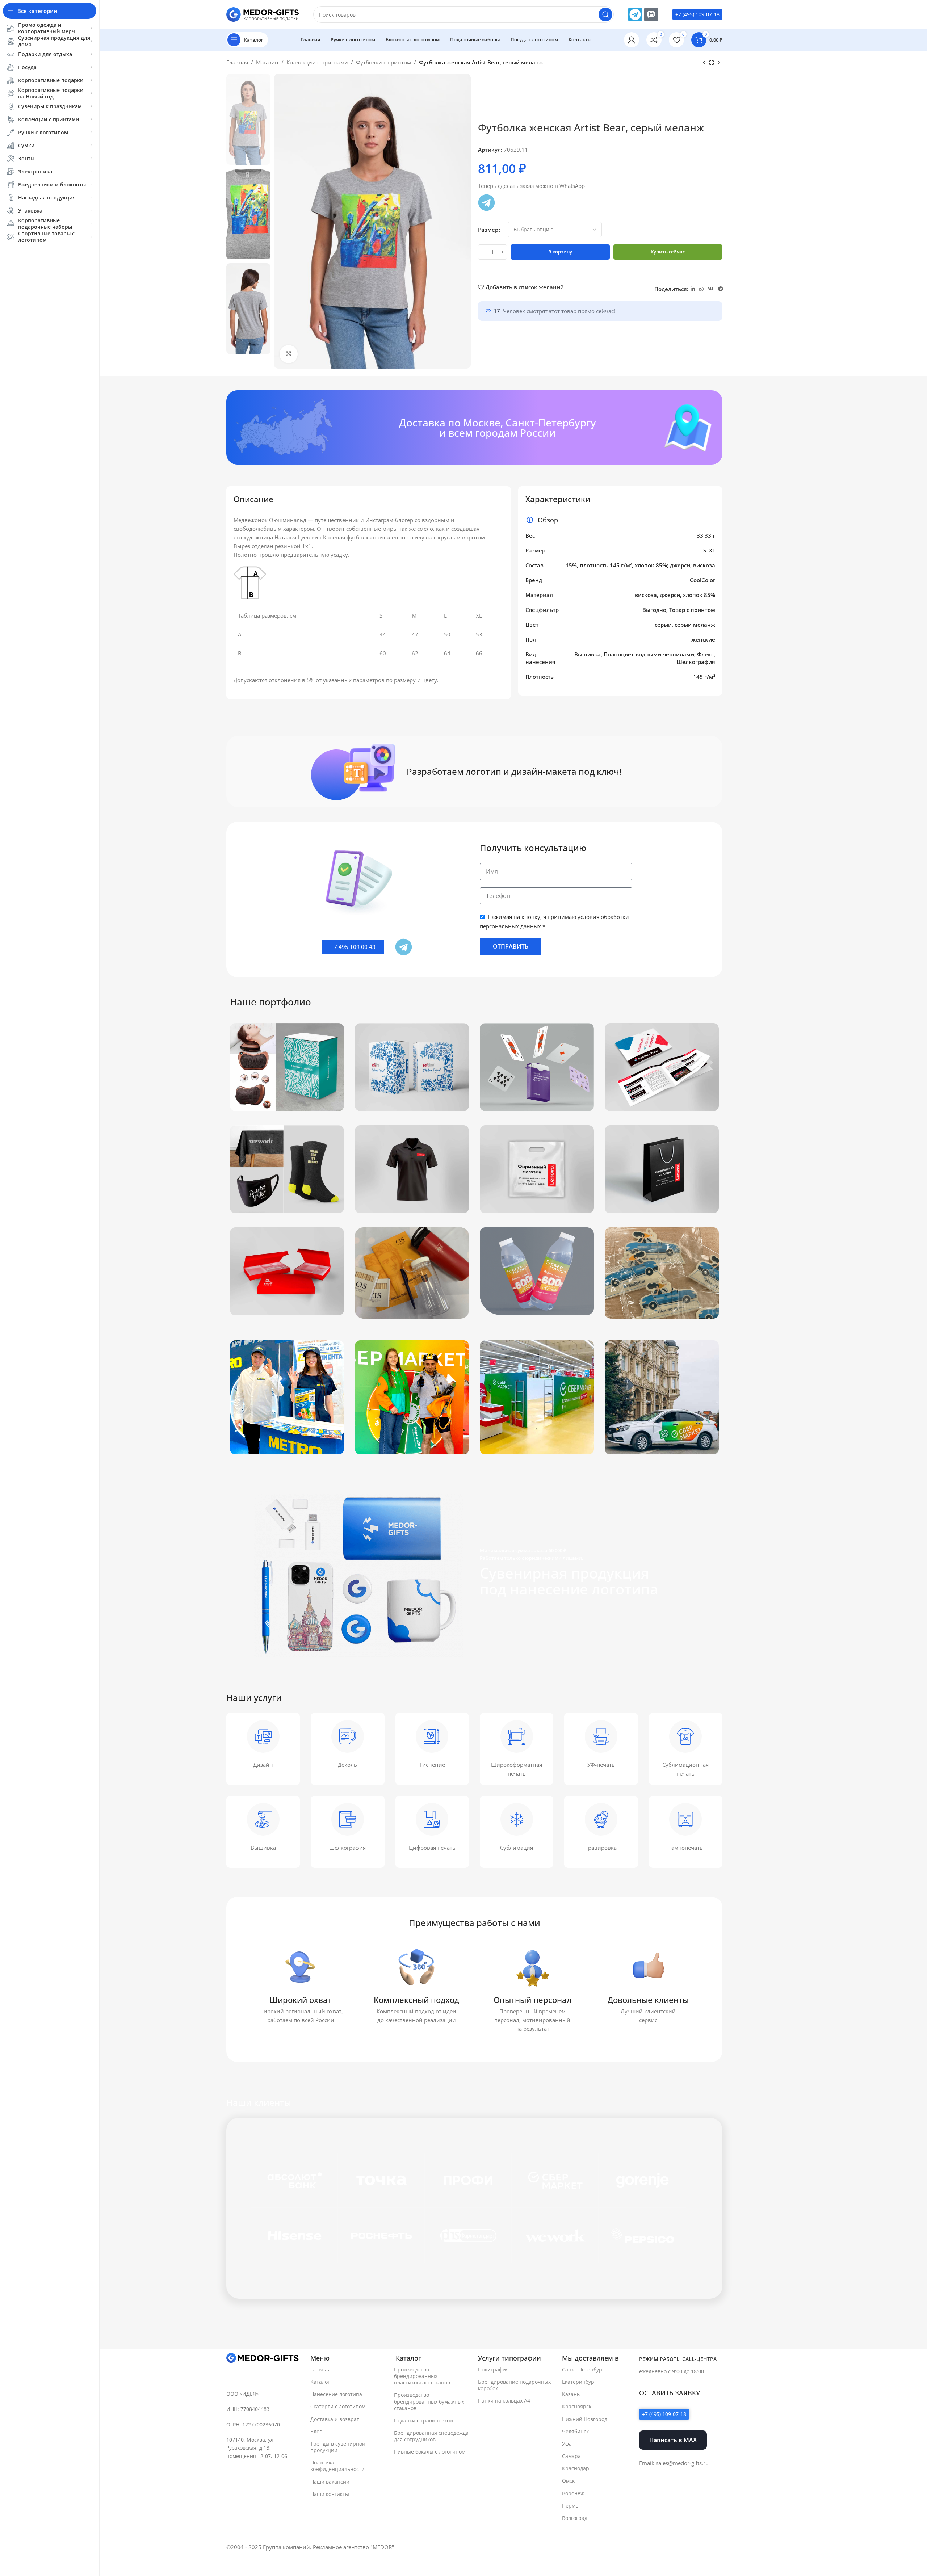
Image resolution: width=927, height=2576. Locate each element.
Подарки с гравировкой (423, 2420)
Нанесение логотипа (336, 2394)
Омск (568, 2481)
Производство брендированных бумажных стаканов (429, 2402)
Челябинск (575, 2431)
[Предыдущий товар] (704, 63)
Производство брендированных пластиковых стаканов (422, 2376)
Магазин (267, 62)
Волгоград (575, 2518)
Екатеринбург (579, 2382)
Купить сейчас (668, 252)
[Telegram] (635, 14)
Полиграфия (493, 2369)
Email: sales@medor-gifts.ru (674, 2463)
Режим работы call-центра (678, 2359)
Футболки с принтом (383, 62)
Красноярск (577, 2407)
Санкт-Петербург (583, 2369)
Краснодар (576, 2469)
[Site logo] (263, 14)
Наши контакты (330, 2494)
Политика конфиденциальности (337, 2466)
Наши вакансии (330, 2482)
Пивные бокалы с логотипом (430, 2452)
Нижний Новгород (585, 2419)
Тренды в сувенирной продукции (338, 2447)
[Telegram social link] (721, 289)
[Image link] (263, 2358)
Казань (571, 2394)
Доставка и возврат (335, 2419)
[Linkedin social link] (693, 289)
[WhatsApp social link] (701, 289)
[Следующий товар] (719, 63)
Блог (316, 2431)
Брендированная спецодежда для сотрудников (431, 2436)
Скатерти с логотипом (338, 2407)
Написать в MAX (673, 2440)
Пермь (570, 2506)
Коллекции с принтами (317, 62)
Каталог (320, 2382)
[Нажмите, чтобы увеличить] (289, 354)
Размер (488, 230)
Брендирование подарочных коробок (514, 2385)
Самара (571, 2456)
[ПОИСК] (605, 14)
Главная (237, 62)
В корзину (560, 252)
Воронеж (573, 2493)
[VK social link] (711, 289)
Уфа (567, 2444)
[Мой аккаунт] (632, 40)
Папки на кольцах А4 (504, 2401)
